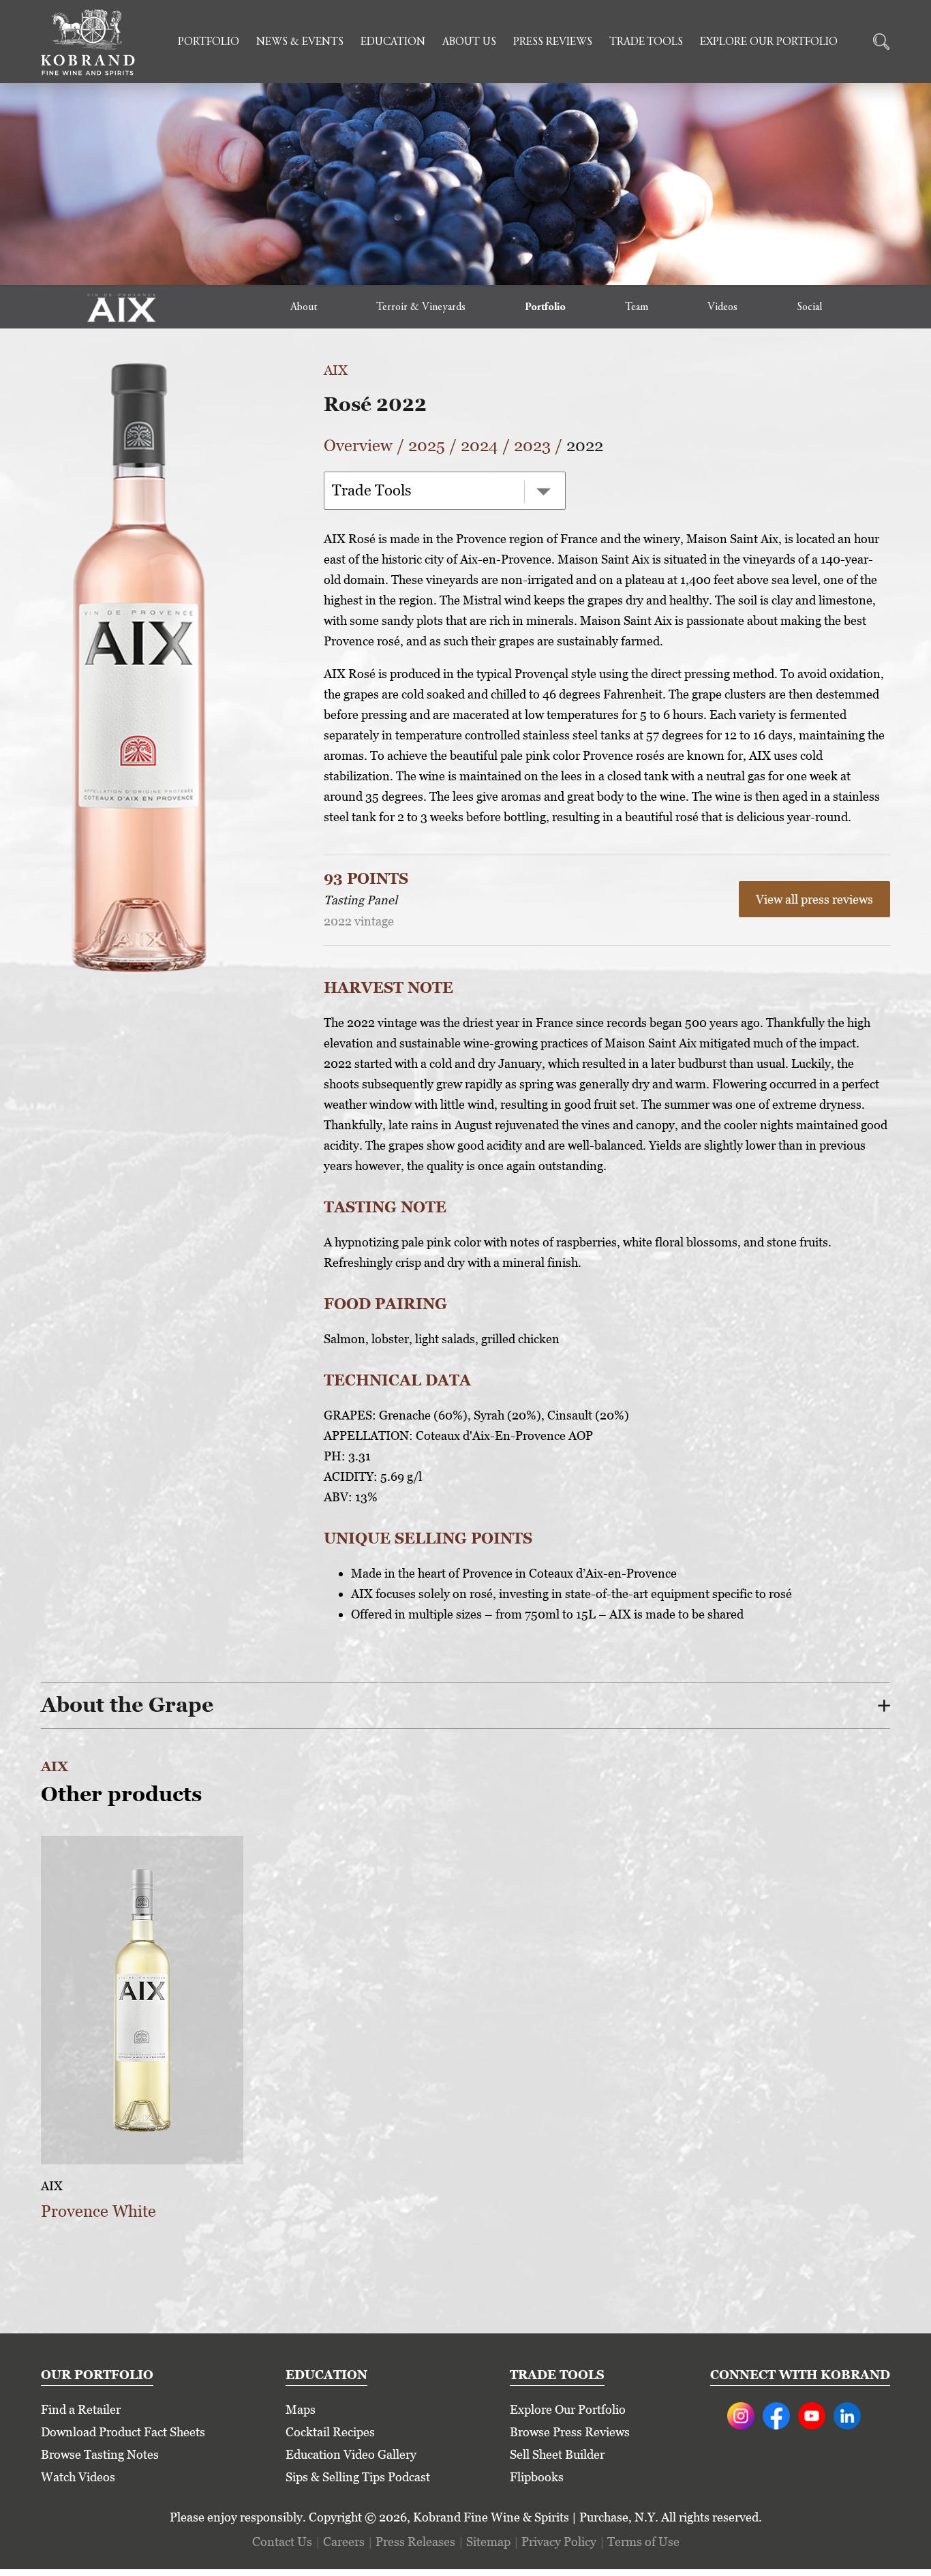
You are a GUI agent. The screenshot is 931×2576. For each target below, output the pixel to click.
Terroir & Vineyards (421, 307)
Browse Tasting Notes (100, 2454)
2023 (532, 445)
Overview (358, 445)
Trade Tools (646, 42)
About (304, 307)
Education (393, 42)
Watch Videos (78, 2477)
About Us (469, 42)
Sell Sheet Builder (557, 2454)
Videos (722, 307)
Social (809, 307)
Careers (344, 2542)
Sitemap (488, 2542)
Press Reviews (553, 42)
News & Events (300, 42)
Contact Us (282, 2542)
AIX (336, 370)
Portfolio (209, 42)
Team (637, 307)
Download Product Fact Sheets (123, 2432)
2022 (585, 445)
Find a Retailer (81, 2409)
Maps (301, 2409)
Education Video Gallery (351, 2454)
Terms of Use (643, 2542)
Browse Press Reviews (570, 2432)
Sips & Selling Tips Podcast (358, 2477)
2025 (427, 445)
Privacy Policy (559, 2542)
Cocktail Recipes (330, 2432)
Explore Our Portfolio (769, 42)
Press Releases (415, 2542)
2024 (479, 445)
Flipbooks (537, 2477)
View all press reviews (814, 899)
